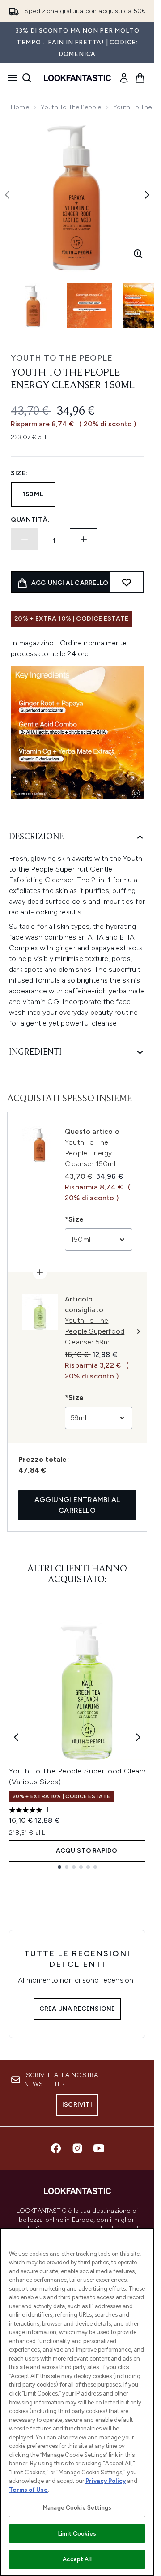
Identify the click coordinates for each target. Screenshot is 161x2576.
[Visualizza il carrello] (140, 78)
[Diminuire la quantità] (25, 539)
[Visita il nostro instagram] (77, 2148)
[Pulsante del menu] (10, 78)
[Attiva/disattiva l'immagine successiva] (147, 195)
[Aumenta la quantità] (84, 539)
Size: (19, 473)
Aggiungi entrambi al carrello (77, 1505)
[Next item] (138, 1737)
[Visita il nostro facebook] (56, 2148)
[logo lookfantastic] (77, 78)
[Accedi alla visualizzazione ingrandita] (138, 254)
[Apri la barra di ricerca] (27, 78)
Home (20, 107)
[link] (124, 78)
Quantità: (30, 520)
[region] (77, 2402)
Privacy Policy (106, 2481)
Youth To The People (71, 107)
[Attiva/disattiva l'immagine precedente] (7, 195)
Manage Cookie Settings (77, 2508)
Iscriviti (77, 2105)
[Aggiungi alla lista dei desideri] (127, 582)
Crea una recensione (77, 2009)
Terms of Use (28, 2490)
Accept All (77, 2559)
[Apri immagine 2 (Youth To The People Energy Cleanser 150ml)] (89, 305)
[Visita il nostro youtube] (99, 2148)
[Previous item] (16, 1737)
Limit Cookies (77, 2534)
